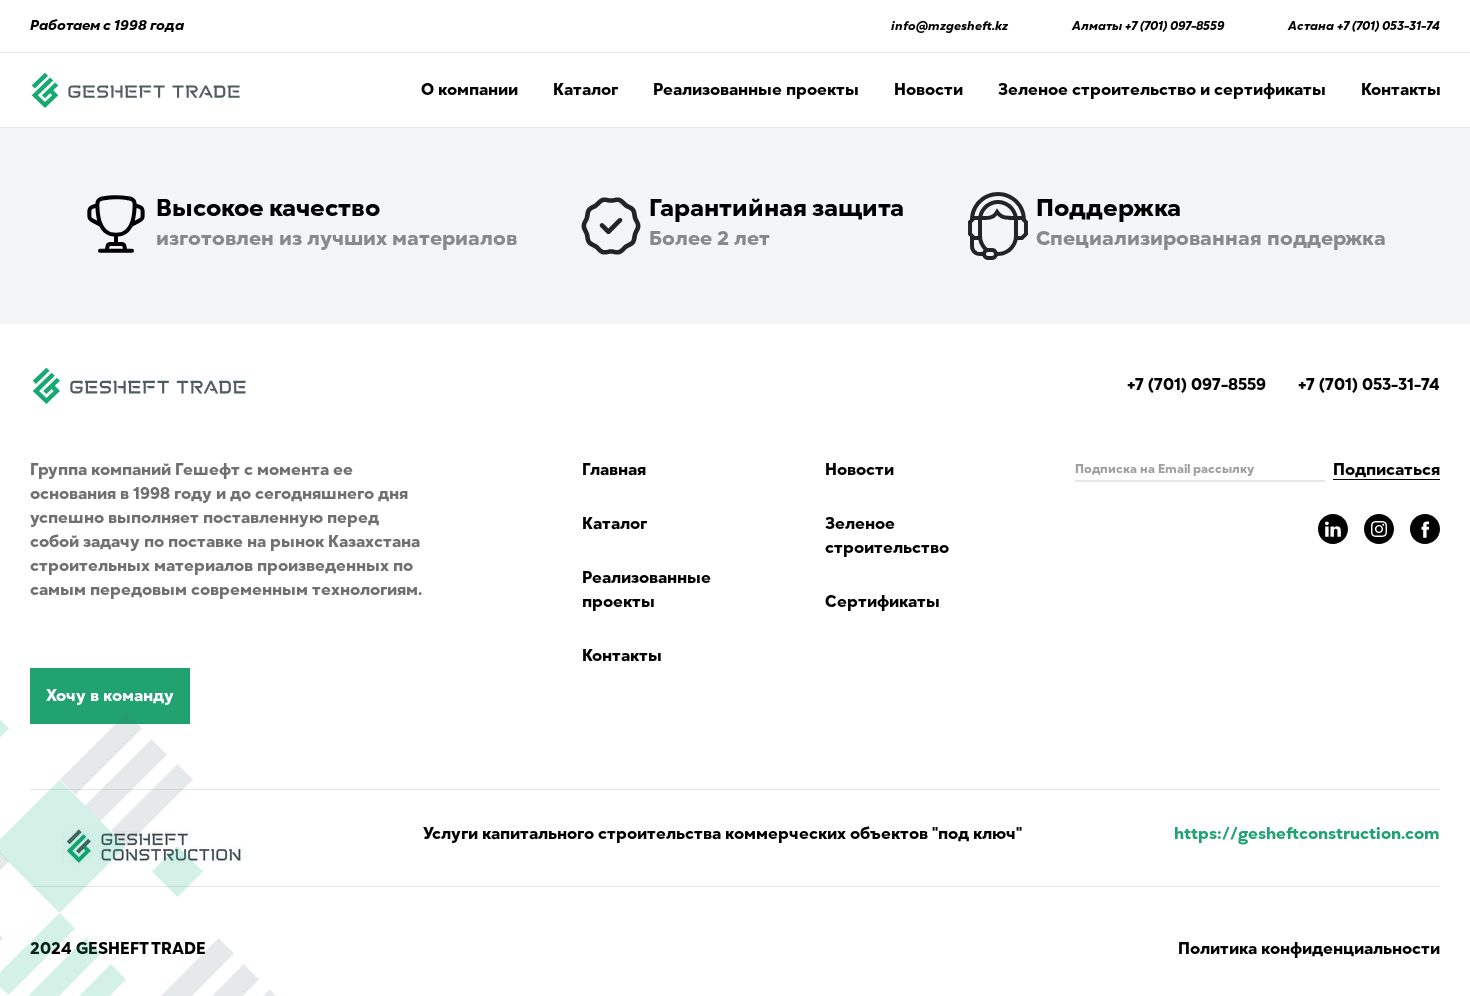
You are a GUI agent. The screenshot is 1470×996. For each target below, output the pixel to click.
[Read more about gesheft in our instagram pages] (1379, 529)
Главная (614, 470)
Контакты (1401, 90)
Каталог (585, 90)
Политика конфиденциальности (1309, 949)
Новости (928, 90)
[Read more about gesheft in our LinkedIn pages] (1333, 529)
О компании (469, 90)
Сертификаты (882, 602)
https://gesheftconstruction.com (1307, 834)
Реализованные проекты (756, 90)
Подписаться (1386, 470)
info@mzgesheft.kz (949, 26)
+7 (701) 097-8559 (1174, 26)
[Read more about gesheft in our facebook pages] (1425, 529)
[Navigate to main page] (136, 90)
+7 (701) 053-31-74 (1388, 26)
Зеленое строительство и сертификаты (1162, 90)
